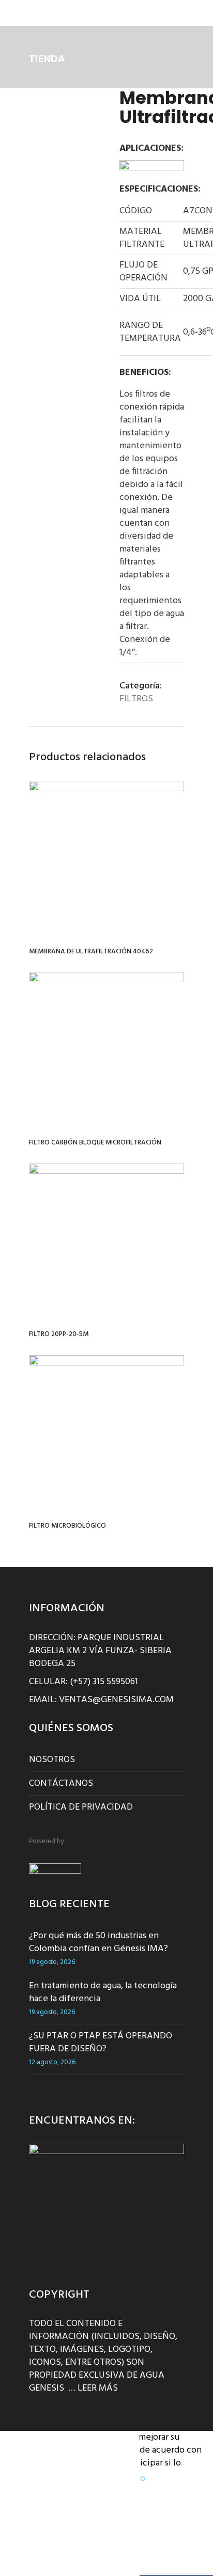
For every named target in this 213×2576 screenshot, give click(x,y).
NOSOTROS (52, 1760)
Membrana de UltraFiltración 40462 (91, 952)
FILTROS (136, 699)
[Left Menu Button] (11, 16)
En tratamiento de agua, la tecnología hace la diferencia (103, 1992)
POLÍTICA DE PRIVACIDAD (81, 1807)
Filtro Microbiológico (67, 1526)
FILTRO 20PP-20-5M (59, 1334)
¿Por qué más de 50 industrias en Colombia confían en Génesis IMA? (98, 1942)
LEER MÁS (98, 2388)
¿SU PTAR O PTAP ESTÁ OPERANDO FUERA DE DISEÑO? (101, 2043)
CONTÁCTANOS (61, 1784)
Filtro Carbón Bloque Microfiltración (95, 1143)
